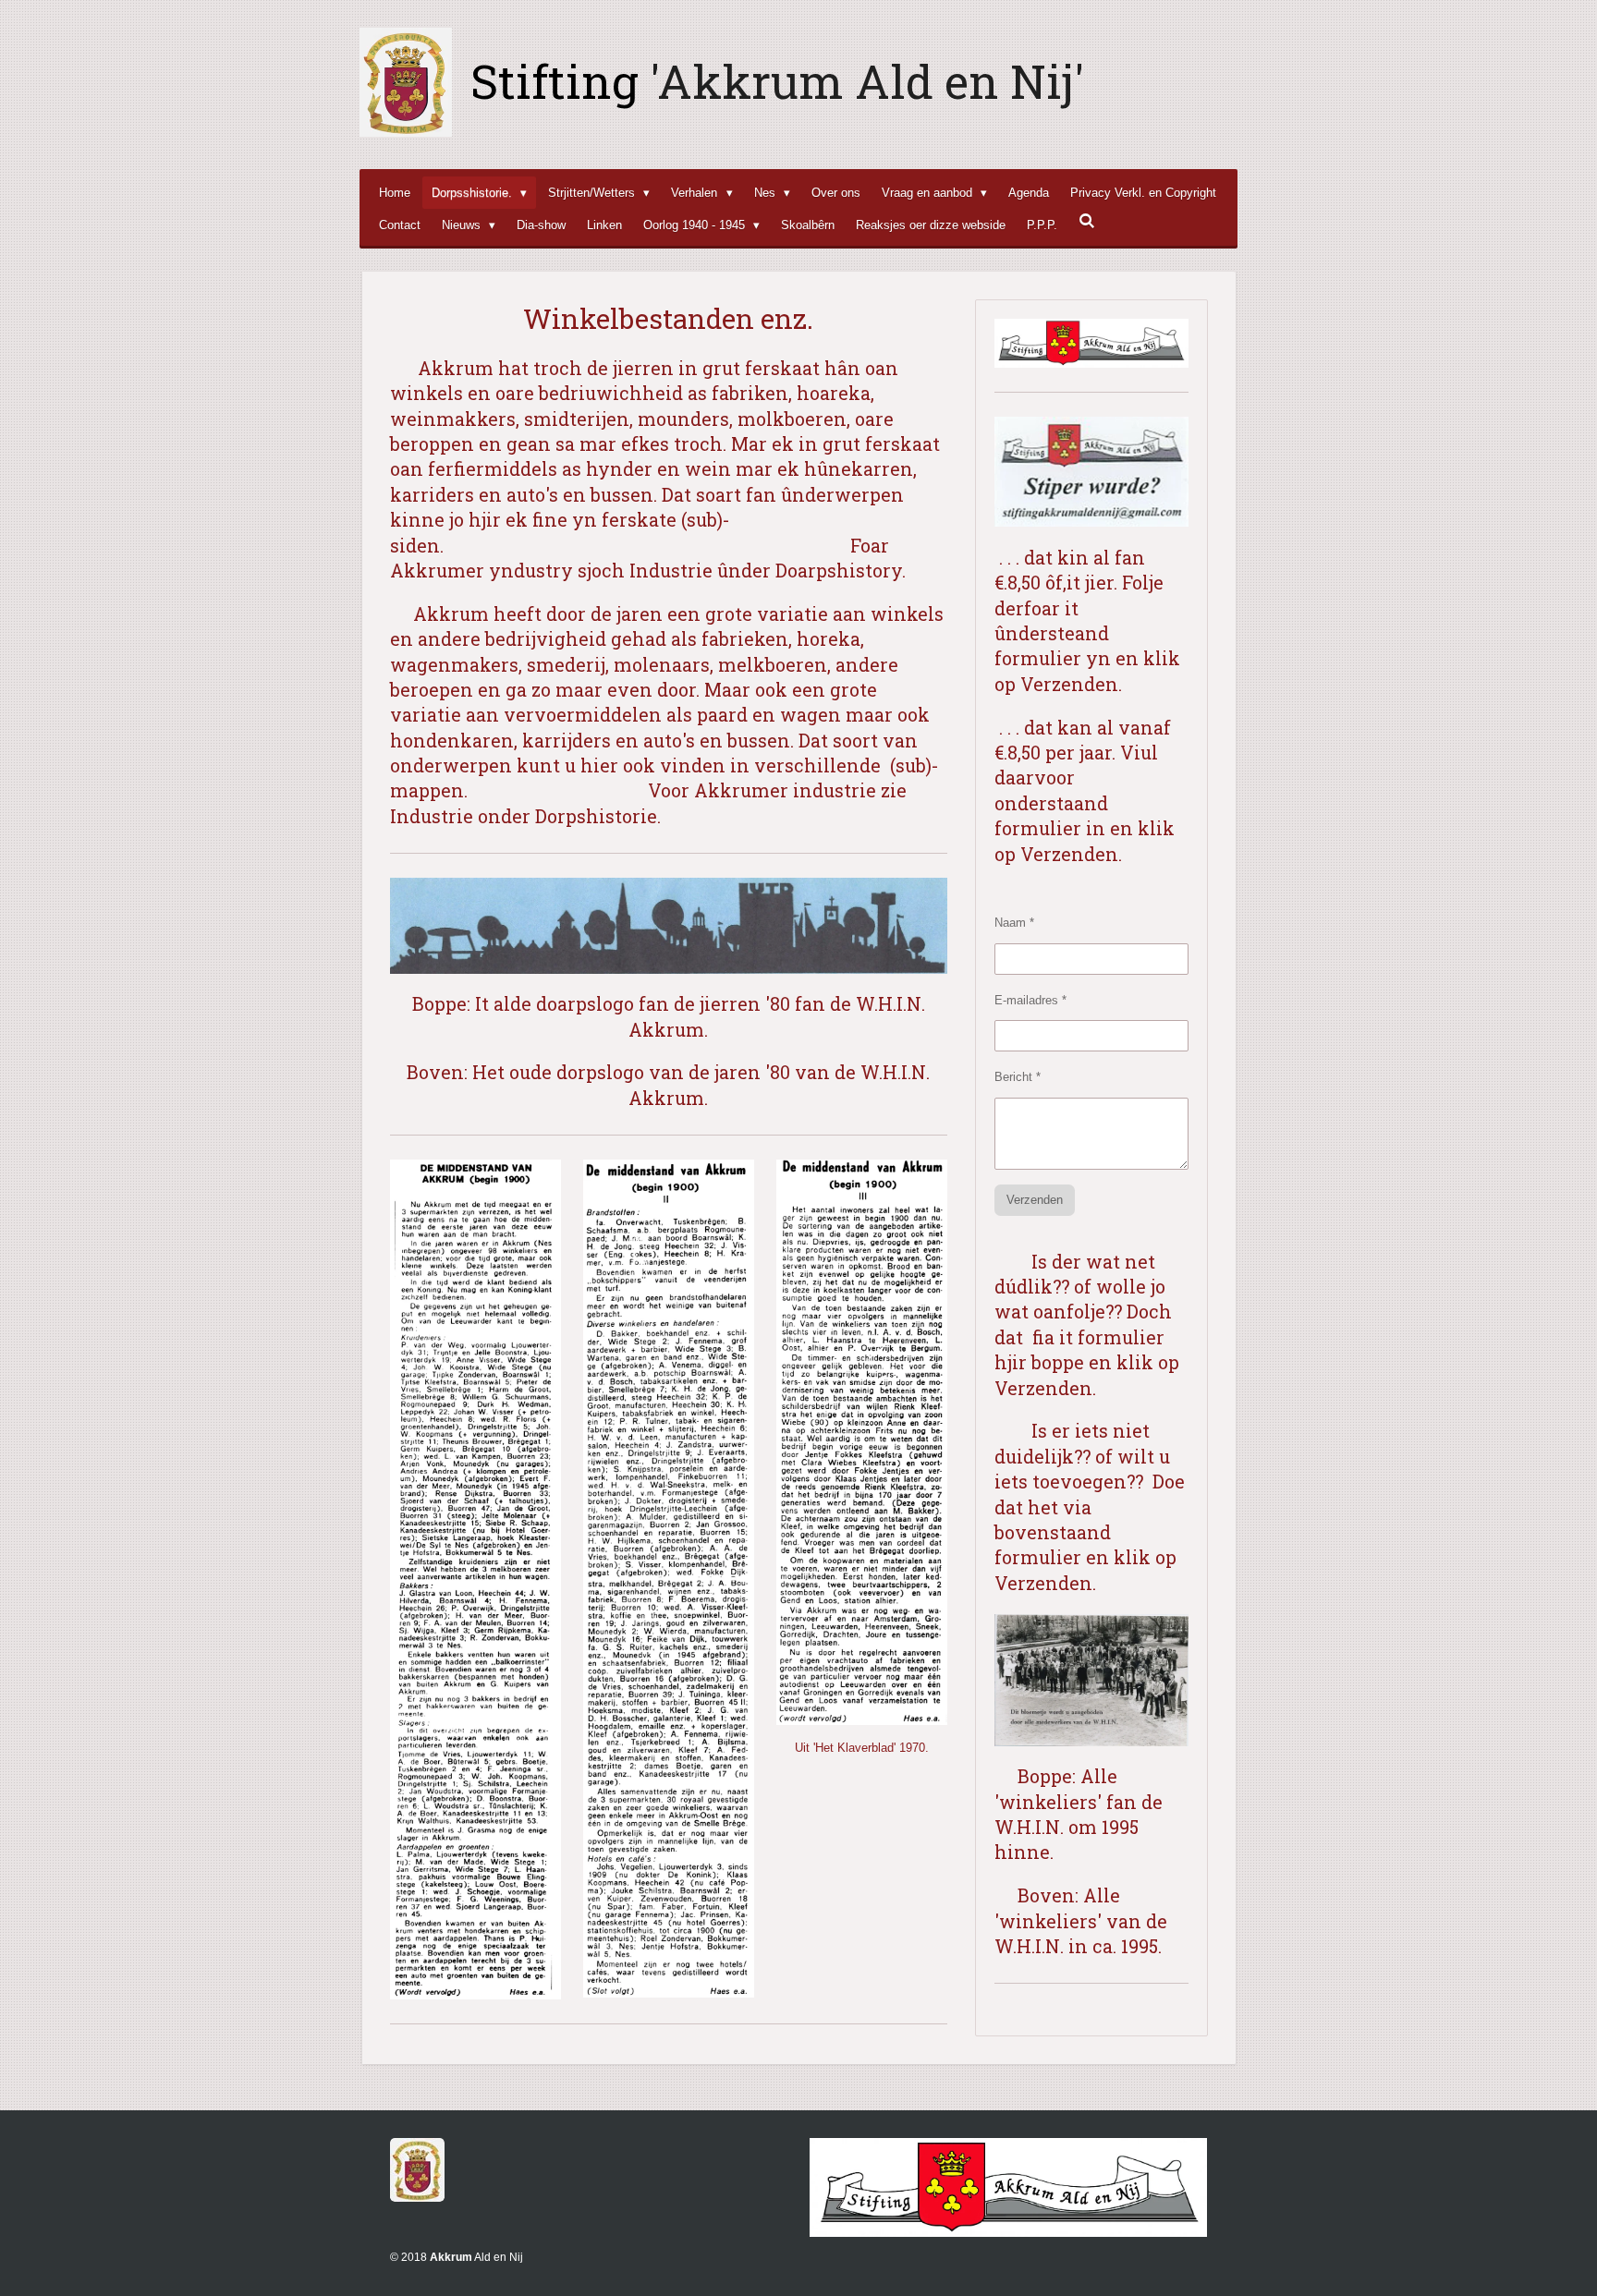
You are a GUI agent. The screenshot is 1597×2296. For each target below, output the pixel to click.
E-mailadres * (1030, 1000)
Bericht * (1018, 1077)
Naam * (1014, 923)
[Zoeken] (1087, 221)
